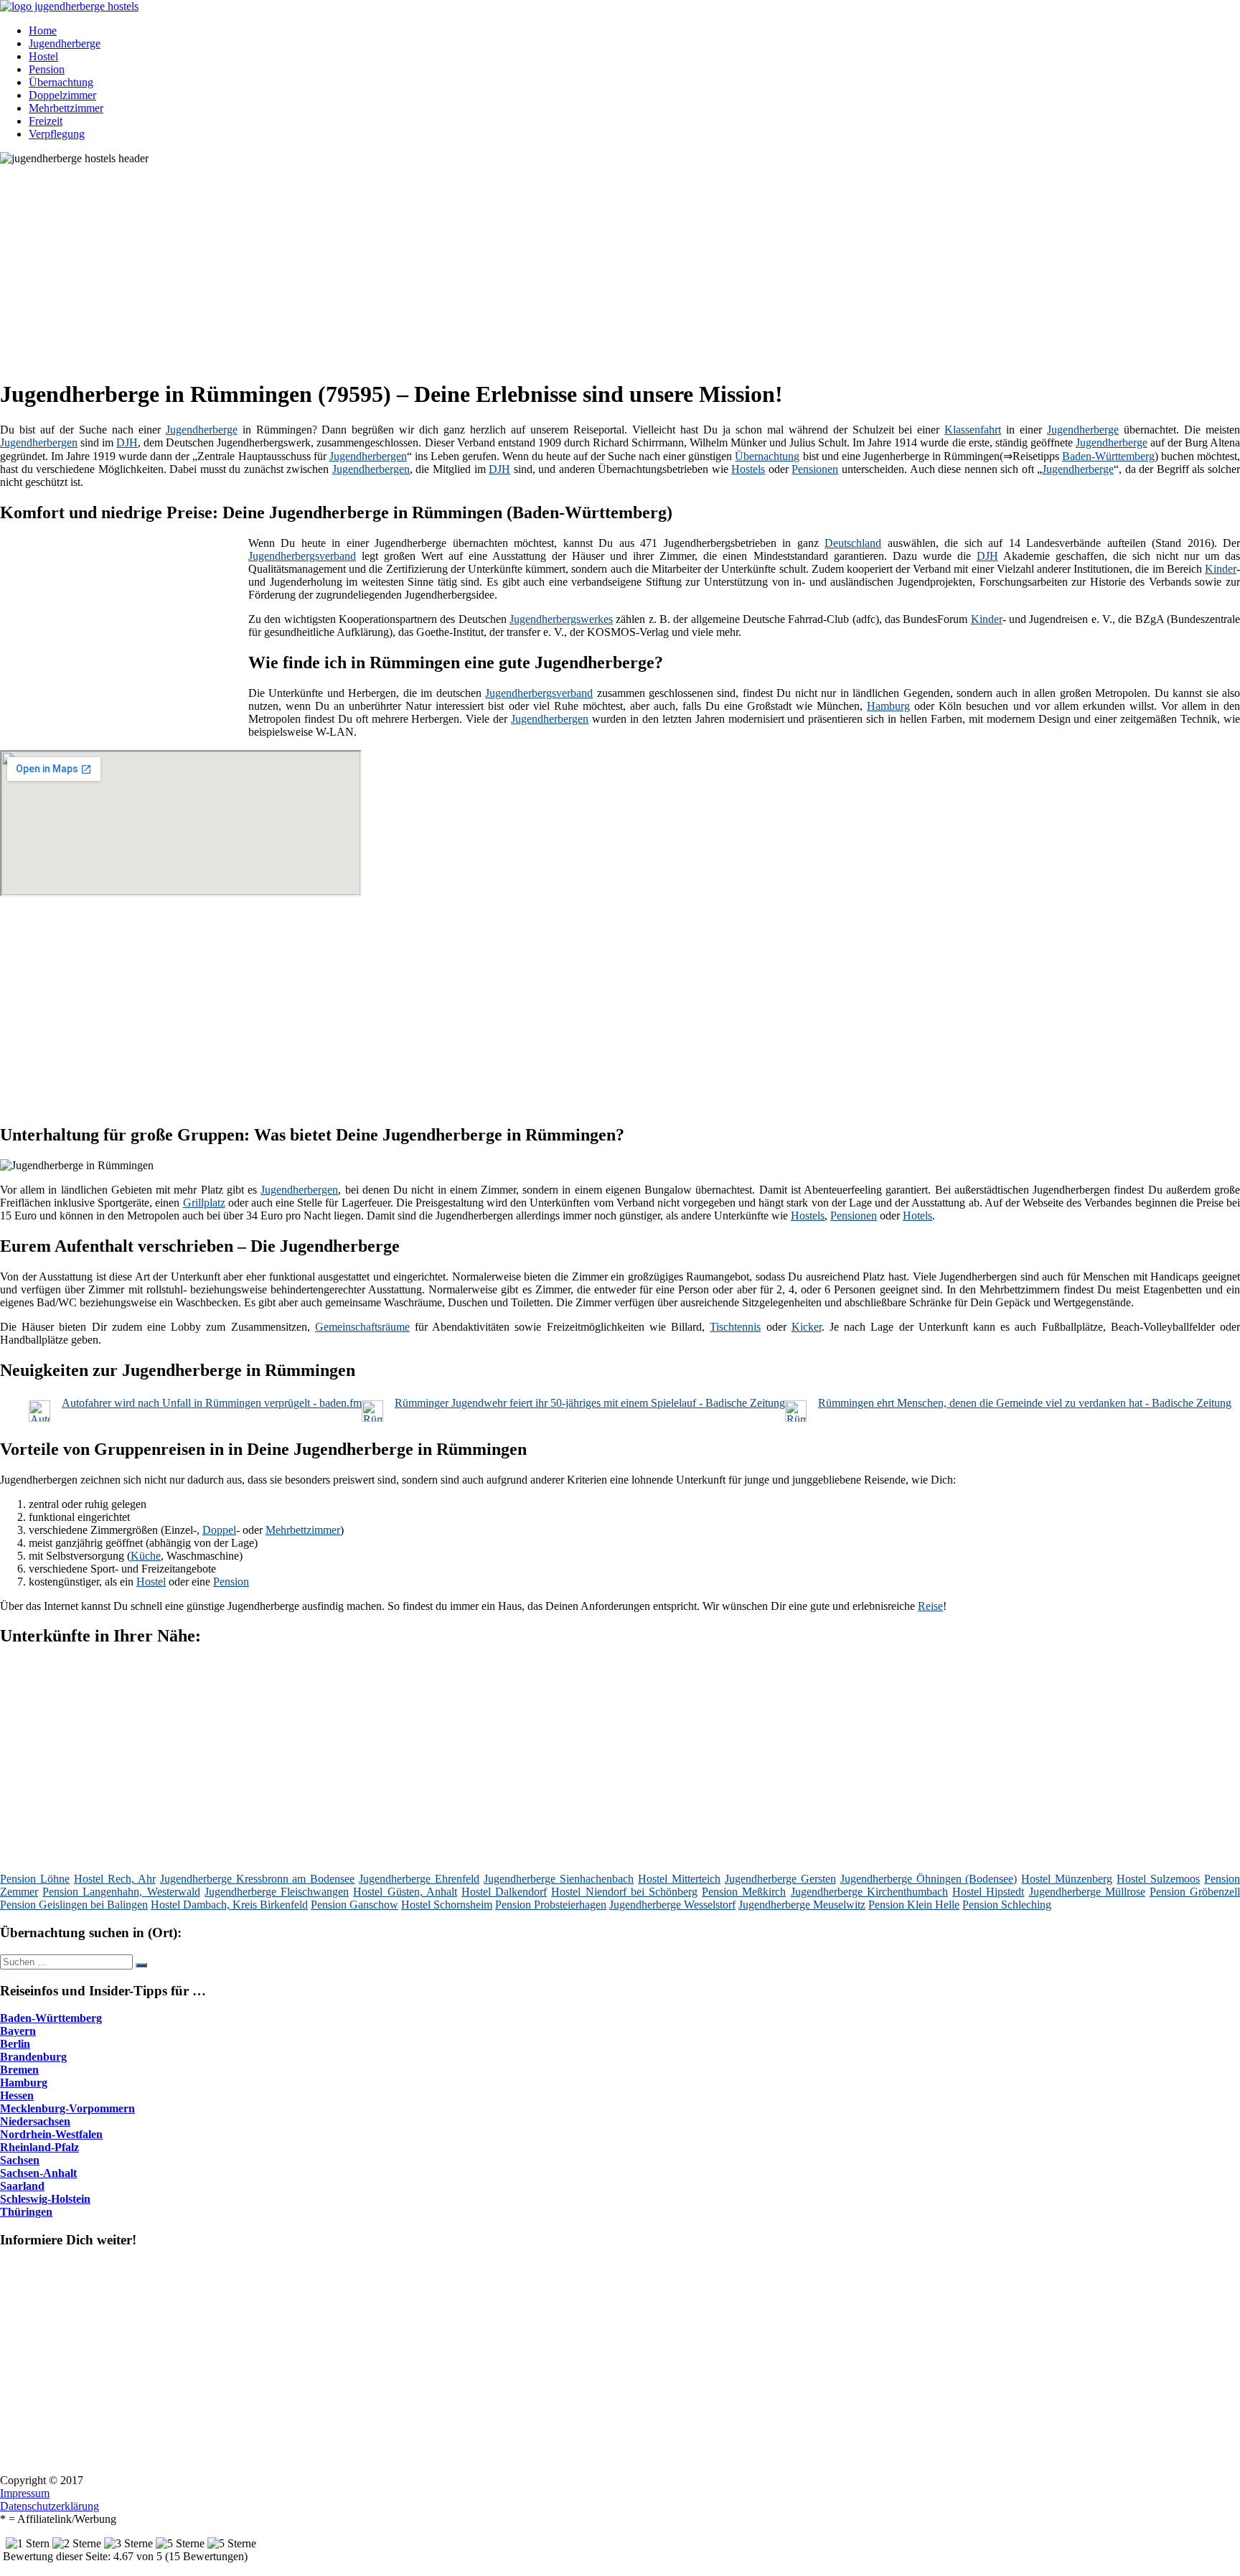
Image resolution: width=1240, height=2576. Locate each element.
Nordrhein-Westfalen (51, 2134)
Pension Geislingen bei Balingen (74, 1905)
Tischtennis (735, 1327)
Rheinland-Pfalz (39, 2147)
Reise (930, 1606)
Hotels (917, 1216)
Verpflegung (57, 134)
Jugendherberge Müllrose (1087, 1892)
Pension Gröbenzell (1195, 1892)
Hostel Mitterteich (679, 1879)
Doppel (219, 1530)
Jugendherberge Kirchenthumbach (869, 1892)
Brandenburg (33, 2057)
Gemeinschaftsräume (362, 1327)
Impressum (25, 2493)
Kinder (1221, 569)
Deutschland (853, 543)
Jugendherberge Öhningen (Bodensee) (929, 1879)
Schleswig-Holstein (45, 2199)
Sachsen (20, 2160)
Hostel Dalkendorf (504, 1892)
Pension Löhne (35, 1879)
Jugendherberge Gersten (780, 1879)
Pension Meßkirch (744, 1892)
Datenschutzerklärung (50, 2506)
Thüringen (26, 2212)
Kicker (807, 1327)
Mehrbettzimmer (66, 108)
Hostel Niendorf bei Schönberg (624, 1892)
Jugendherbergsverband (302, 556)
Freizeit (46, 121)
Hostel (43, 56)
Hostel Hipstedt (988, 1892)
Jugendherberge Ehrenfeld (419, 1879)
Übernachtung (61, 82)
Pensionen (815, 469)
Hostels (748, 469)
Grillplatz (204, 1203)
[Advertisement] (441, 266)
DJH (127, 442)
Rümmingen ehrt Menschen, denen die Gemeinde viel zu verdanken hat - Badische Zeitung (1025, 1403)
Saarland (22, 2186)
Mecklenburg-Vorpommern (67, 2108)
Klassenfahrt (973, 430)
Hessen (17, 2095)
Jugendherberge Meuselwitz (802, 1905)
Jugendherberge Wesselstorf (672, 1905)
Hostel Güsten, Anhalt (405, 1892)
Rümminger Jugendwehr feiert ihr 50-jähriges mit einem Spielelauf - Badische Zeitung (590, 1403)
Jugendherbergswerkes (561, 619)
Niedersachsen (35, 2121)
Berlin (15, 2044)
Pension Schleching (1007, 1905)
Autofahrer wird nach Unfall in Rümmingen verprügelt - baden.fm (212, 1403)
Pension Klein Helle (914, 1905)
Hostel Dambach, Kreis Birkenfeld (229, 1905)
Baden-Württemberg (1108, 456)
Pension (47, 69)
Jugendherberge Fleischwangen (277, 1892)
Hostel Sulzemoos (1158, 1879)
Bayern (18, 2031)
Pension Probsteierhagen (551, 1905)
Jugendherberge (65, 43)
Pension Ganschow (354, 1905)
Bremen (19, 2070)
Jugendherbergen (39, 442)
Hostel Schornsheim (447, 1905)
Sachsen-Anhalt (38, 2173)
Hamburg (888, 706)
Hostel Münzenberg (1067, 1879)
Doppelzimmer (62, 95)
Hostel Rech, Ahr (115, 1879)
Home (43, 31)
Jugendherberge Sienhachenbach (559, 1879)
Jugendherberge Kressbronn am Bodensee (258, 1879)
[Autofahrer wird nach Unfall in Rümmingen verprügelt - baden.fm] (39, 1418)
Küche (146, 1556)
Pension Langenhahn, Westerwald (121, 1892)
